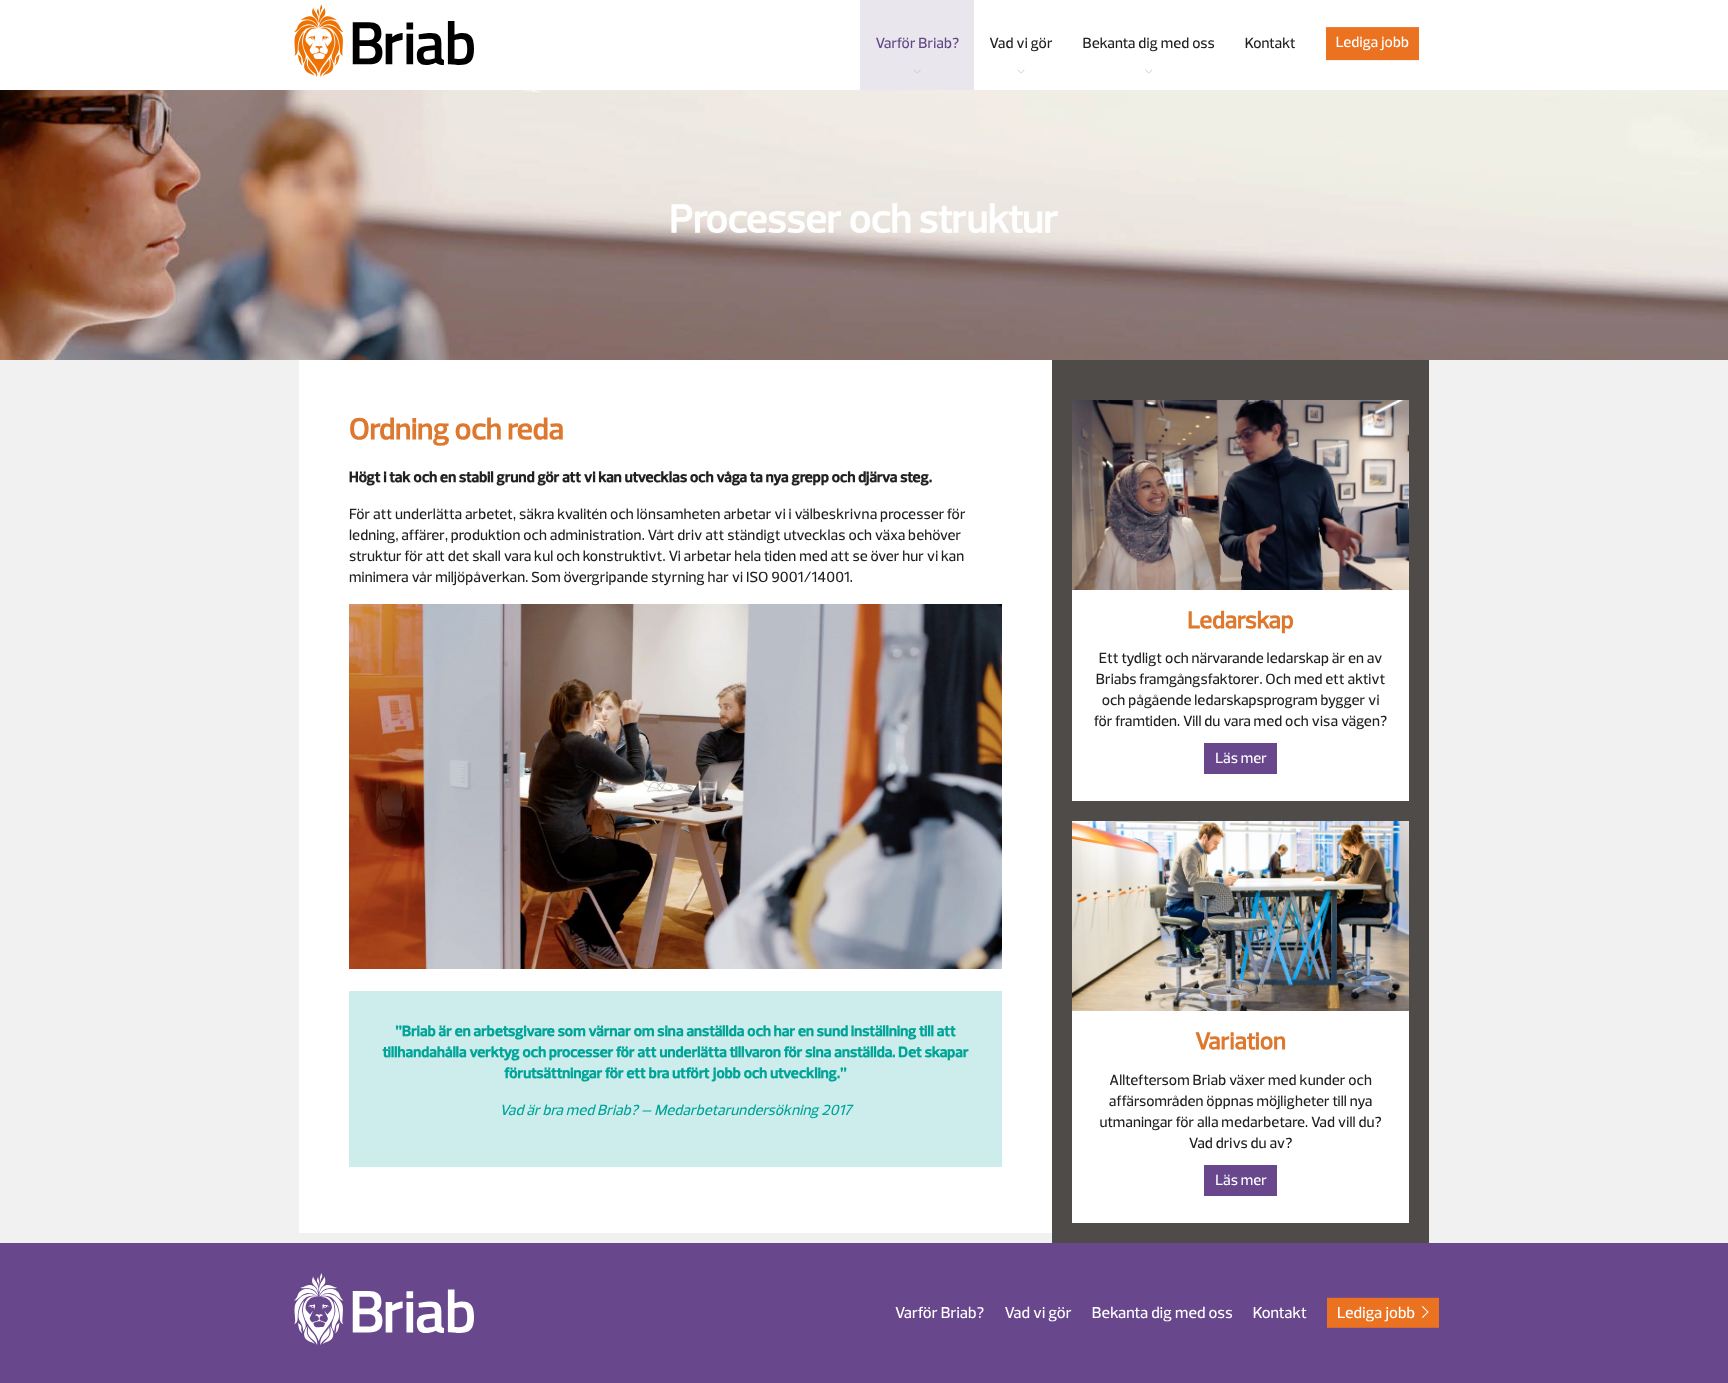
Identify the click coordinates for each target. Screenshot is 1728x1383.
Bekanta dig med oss (1162, 1312)
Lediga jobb (1372, 42)
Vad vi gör (1037, 1312)
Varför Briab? (939, 1312)
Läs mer (1241, 758)
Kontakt (1280, 1312)
